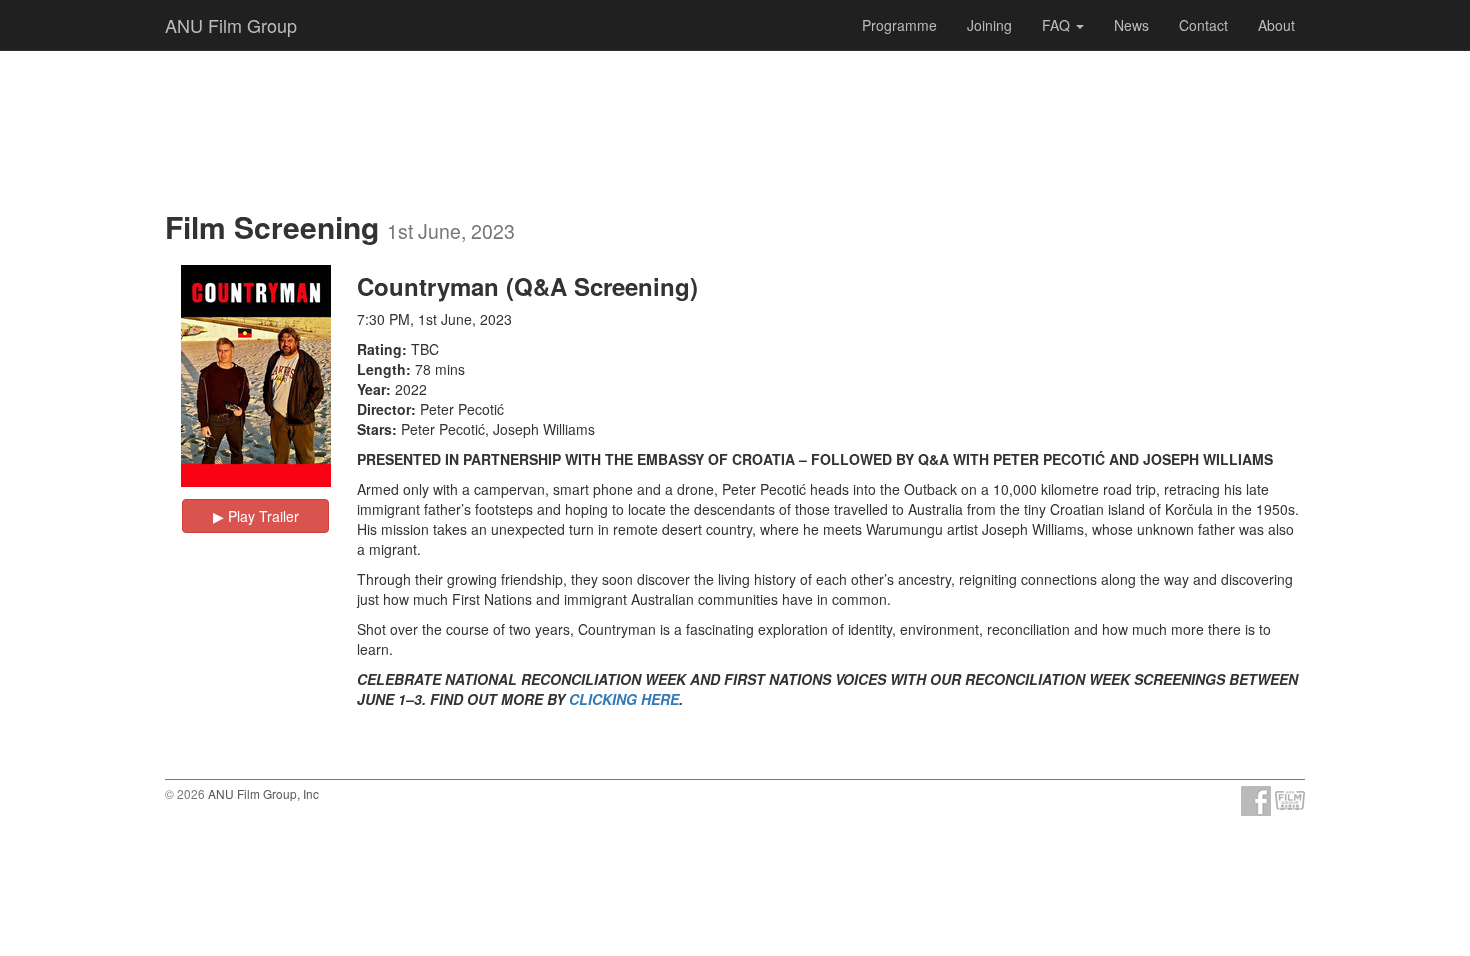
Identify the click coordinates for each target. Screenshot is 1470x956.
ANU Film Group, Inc (263, 793)
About (1276, 25)
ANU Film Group (231, 25)
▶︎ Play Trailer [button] (256, 516)
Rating (379, 349)
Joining (989, 25)
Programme (899, 25)
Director (384, 409)
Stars (374, 429)
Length (381, 369)
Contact (1203, 25)
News (1131, 25)
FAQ (1058, 25)
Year (371, 389)
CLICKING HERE (624, 699)
